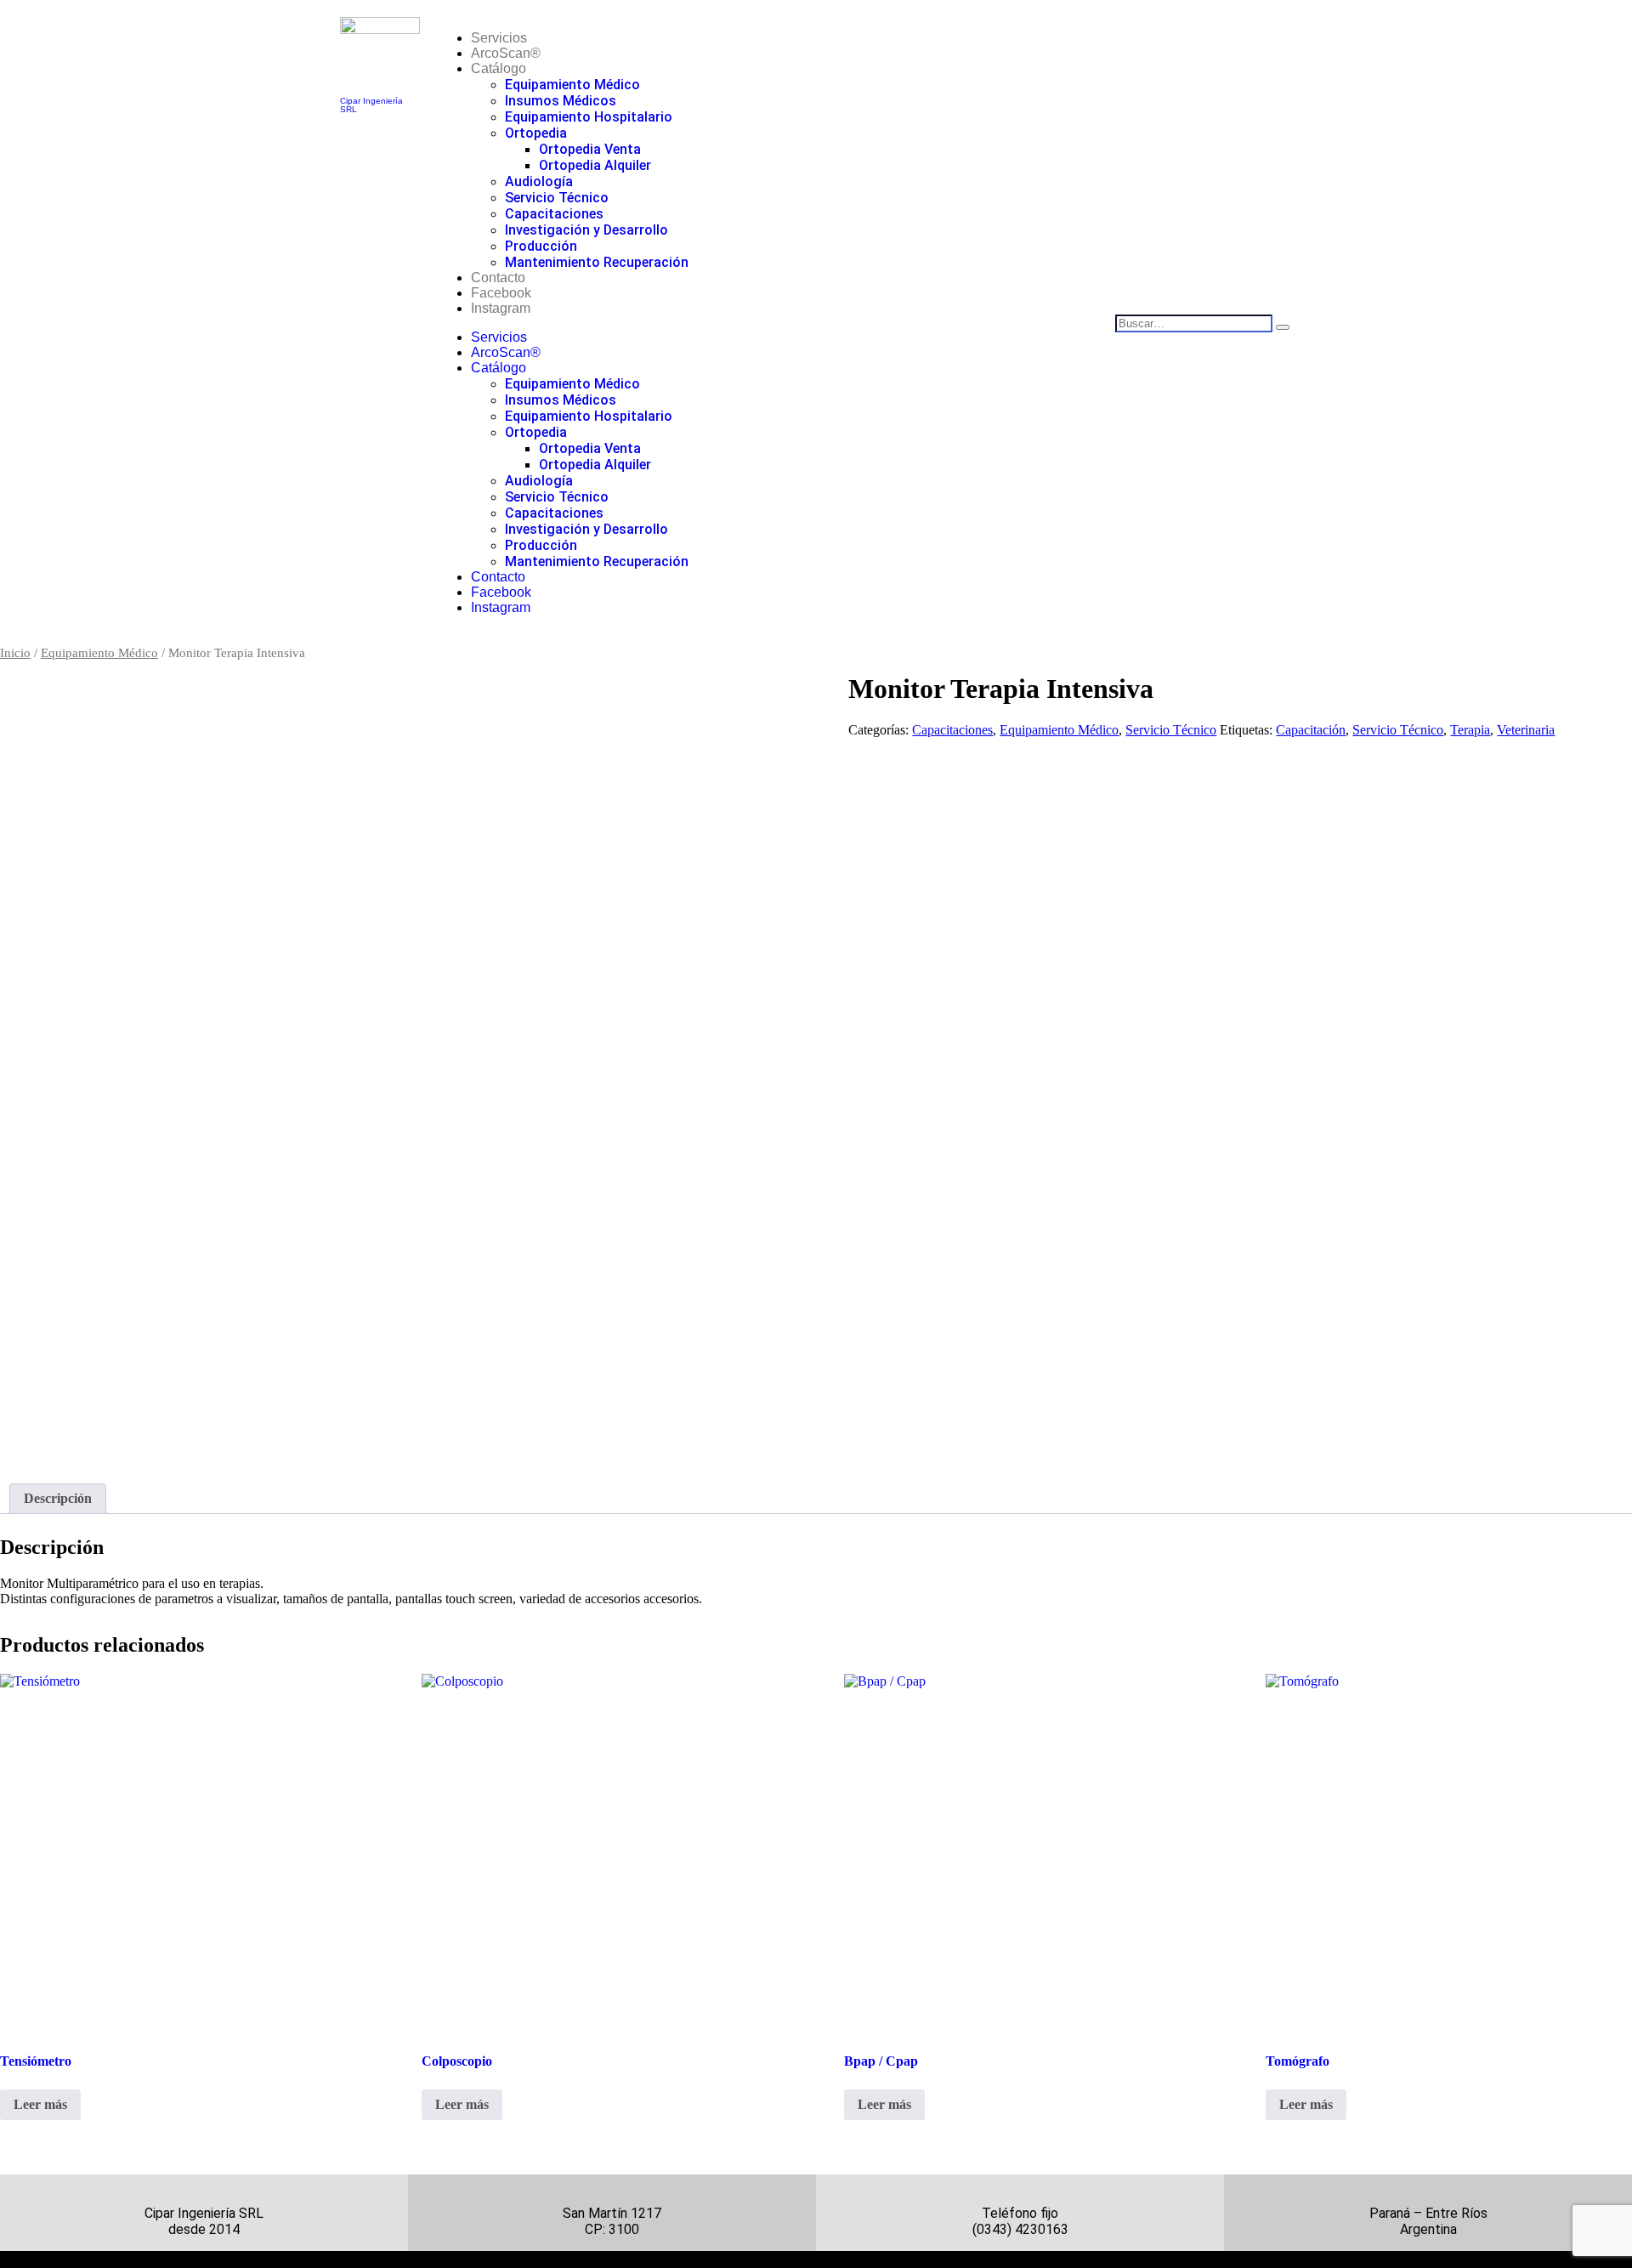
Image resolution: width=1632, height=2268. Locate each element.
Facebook (501, 293)
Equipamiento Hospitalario (589, 117)
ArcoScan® (506, 53)
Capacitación (1311, 730)
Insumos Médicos (561, 101)
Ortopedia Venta (590, 149)
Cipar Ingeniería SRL (371, 105)
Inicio (15, 653)
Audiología (539, 181)
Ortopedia (536, 133)
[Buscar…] (1196, 323)
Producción (541, 246)
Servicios (499, 38)
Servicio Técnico (557, 198)
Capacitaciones (554, 214)
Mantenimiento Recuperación (597, 262)
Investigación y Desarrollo (586, 230)
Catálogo (499, 68)
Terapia (1470, 730)
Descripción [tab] (58, 1498)
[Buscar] (1283, 327)
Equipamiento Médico (572, 85)
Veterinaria (1526, 730)
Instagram (501, 308)
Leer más (40, 2104)
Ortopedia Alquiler (595, 165)
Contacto (498, 278)
